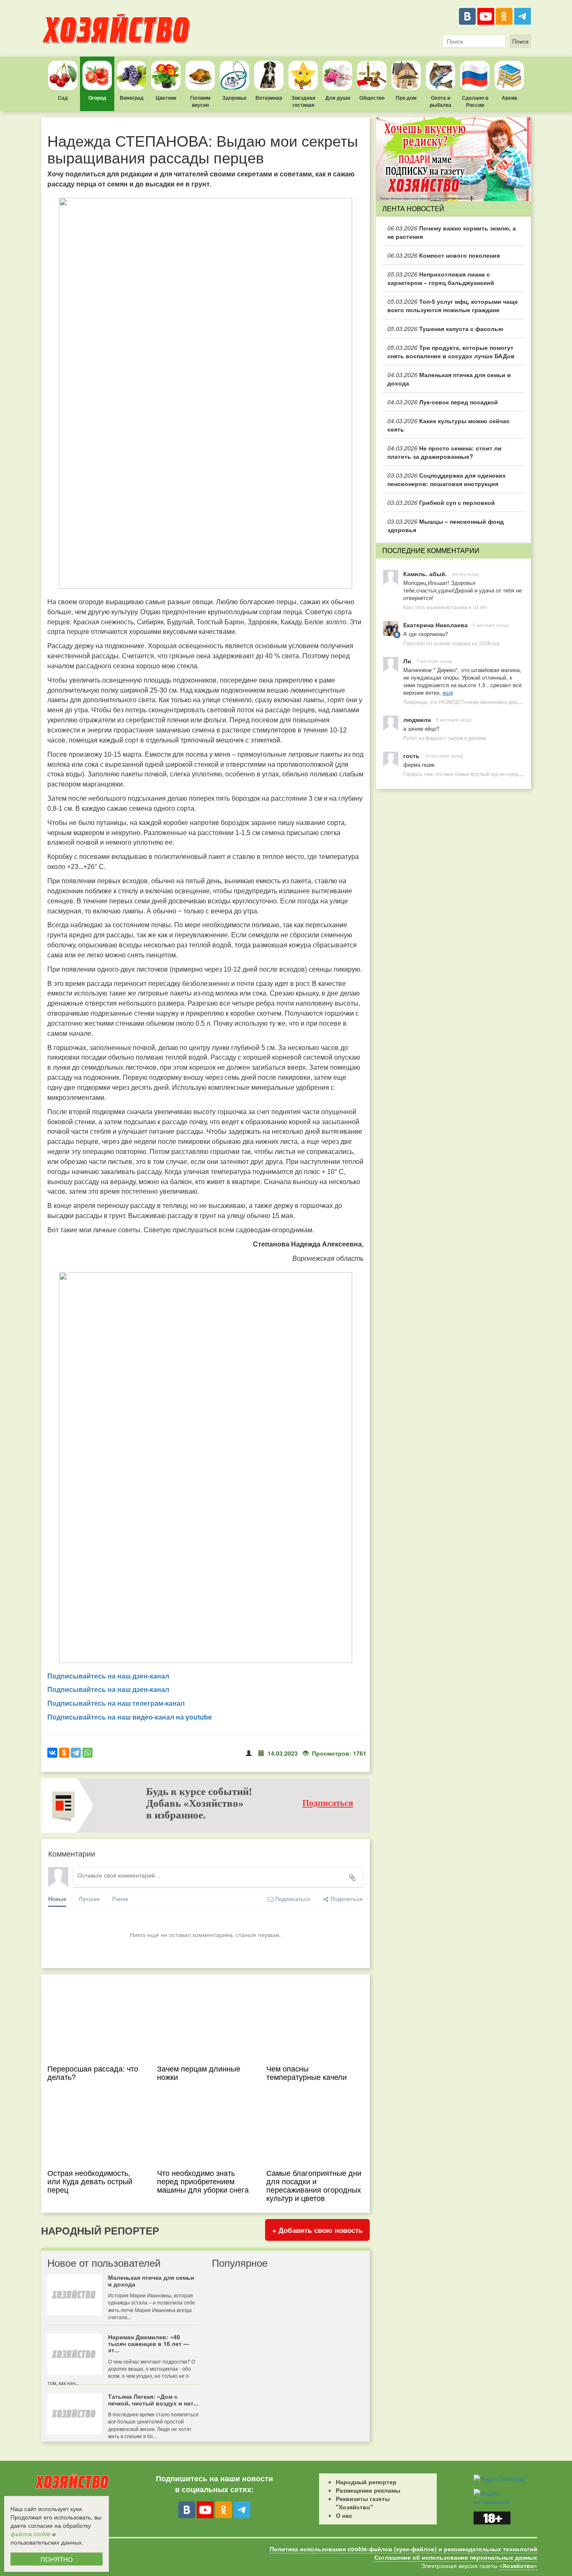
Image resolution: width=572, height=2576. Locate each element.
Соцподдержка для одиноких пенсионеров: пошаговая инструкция (447, 479)
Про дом (406, 98)
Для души (338, 98)
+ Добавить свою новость (317, 2230)
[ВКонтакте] (467, 16)
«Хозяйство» (518, 2566)
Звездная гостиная (303, 101)
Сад (63, 98)
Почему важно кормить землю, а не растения (452, 232)
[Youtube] (486, 16)
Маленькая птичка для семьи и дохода (449, 379)
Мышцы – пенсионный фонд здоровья (446, 525)
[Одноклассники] (504, 16)
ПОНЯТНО (57, 2559)
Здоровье (234, 98)
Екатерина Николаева (435, 625)
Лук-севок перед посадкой (443, 402)
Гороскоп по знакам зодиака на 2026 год (451, 643)
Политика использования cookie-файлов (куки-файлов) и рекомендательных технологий (403, 2549)
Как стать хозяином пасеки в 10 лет (446, 607)
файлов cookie (31, 2534)
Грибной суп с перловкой (441, 502)
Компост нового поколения (444, 255)
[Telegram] (523, 16)
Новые (57, 1899)
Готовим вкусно (200, 101)
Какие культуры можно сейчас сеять (448, 425)
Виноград (132, 98)
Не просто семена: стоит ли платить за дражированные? (444, 452)
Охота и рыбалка (441, 101)
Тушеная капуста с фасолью (445, 328)
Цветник (166, 98)
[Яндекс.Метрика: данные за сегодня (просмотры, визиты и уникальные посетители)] (499, 2479)
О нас (344, 2515)
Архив (509, 98)
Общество (372, 98)
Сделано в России (475, 101)
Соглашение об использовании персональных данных (456, 2557)
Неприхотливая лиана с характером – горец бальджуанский (441, 278)
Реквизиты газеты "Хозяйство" (363, 2503)
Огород (97, 98)
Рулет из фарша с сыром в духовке (445, 738)
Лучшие (89, 1899)
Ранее (120, 1899)
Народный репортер (366, 2482)
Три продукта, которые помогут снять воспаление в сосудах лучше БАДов (451, 352)
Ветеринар (269, 98)
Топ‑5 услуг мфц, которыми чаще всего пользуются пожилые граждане (453, 305)
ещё (448, 692)
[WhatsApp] (88, 1753)
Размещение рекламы (368, 2490)
